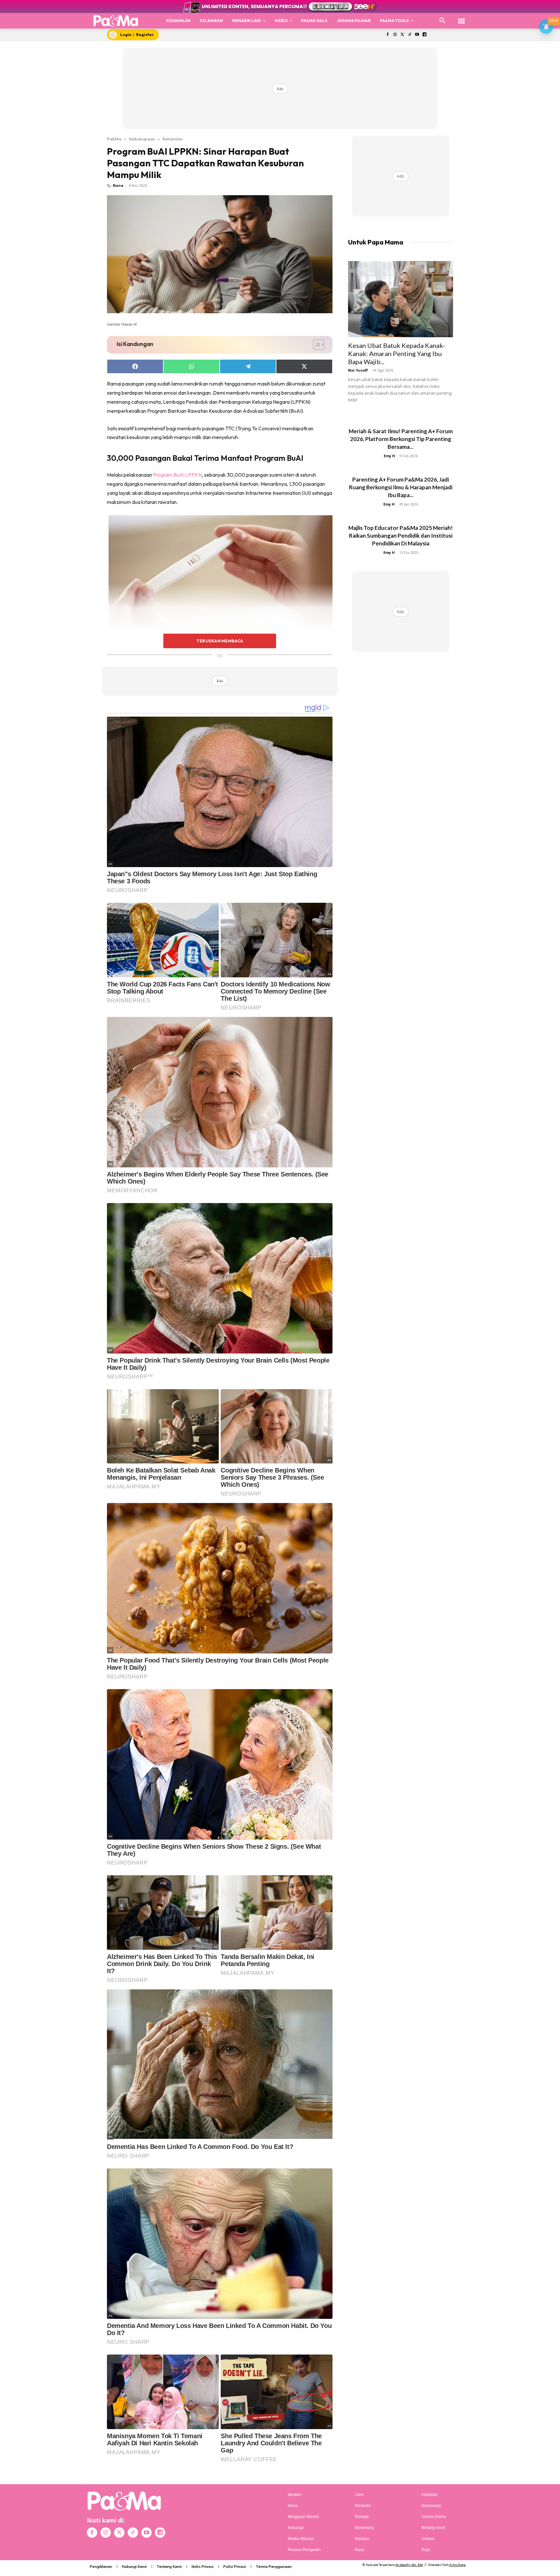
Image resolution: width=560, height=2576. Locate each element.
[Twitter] (402, 35)
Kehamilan (173, 139)
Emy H (389, 456)
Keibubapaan (142, 139)
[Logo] (116, 21)
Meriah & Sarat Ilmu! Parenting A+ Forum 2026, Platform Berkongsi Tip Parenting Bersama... (401, 439)
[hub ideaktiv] (461, 18)
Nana (118, 185)
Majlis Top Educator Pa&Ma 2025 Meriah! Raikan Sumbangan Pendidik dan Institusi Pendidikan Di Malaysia (401, 536)
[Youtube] (417, 35)
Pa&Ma (114, 139)
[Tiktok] (410, 35)
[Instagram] (395, 35)
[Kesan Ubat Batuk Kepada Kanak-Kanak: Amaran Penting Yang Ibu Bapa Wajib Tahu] (401, 299)
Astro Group (457, 2565)
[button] (442, 21)
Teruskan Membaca (220, 641)
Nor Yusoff (358, 370)
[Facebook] (387, 35)
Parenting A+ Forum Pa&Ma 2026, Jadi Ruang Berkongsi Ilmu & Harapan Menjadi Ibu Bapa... (401, 487)
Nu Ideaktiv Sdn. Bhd (409, 2565)
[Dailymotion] (424, 35)
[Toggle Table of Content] (315, 345)
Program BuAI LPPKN (177, 475)
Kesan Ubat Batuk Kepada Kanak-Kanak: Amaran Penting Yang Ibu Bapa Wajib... (397, 353)
